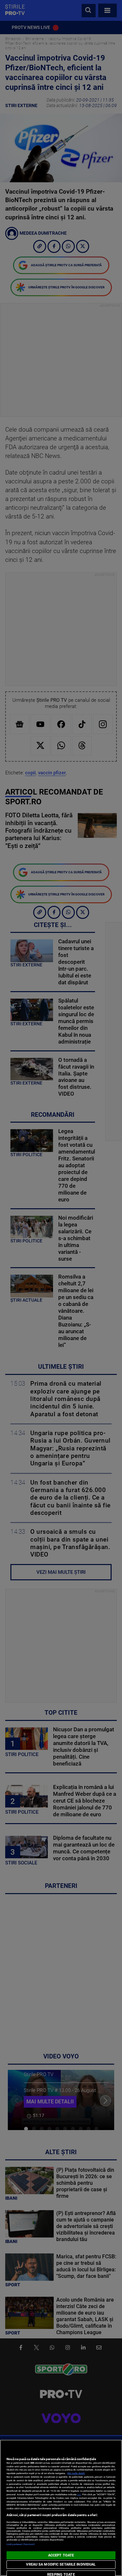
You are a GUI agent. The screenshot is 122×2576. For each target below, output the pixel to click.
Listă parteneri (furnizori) (21, 2544)
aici (79, 2494)
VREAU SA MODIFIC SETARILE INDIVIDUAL (61, 2564)
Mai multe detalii (76, 2473)
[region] (61, 2508)
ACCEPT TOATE (61, 2555)
